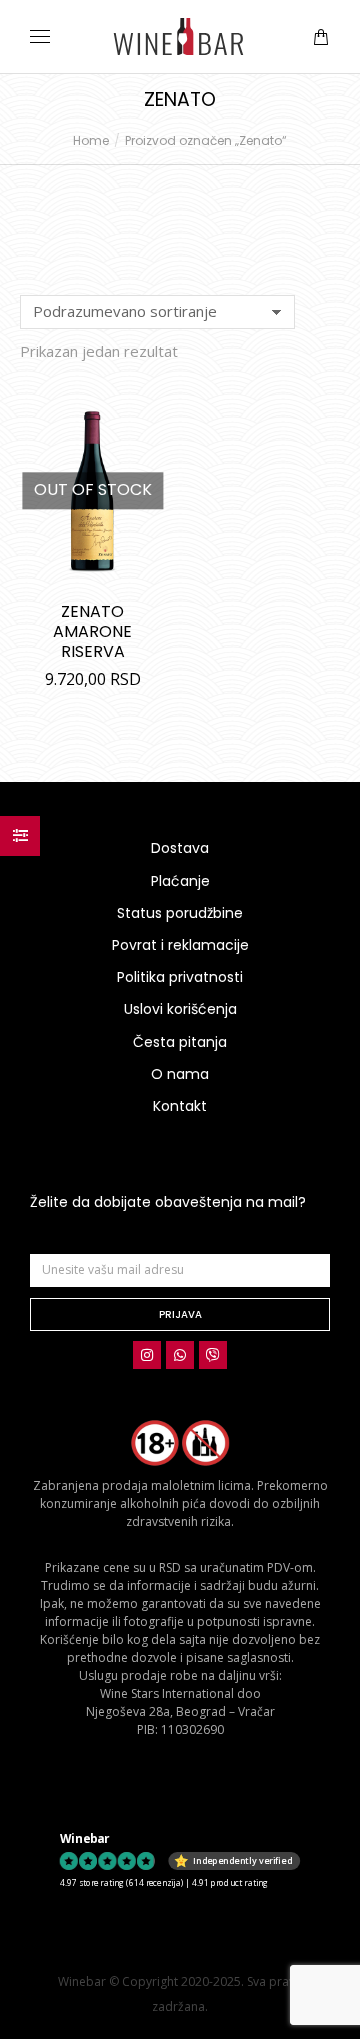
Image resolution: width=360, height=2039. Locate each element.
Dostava (180, 848)
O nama (180, 1074)
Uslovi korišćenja (180, 1009)
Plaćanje (180, 881)
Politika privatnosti (180, 977)
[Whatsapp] (180, 1355)
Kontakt (180, 1106)
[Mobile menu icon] (40, 36)
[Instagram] (147, 1355)
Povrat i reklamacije (180, 945)
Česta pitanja (180, 1042)
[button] (296, 16)
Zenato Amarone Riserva (92, 631)
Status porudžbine (180, 913)
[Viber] (213, 1355)
